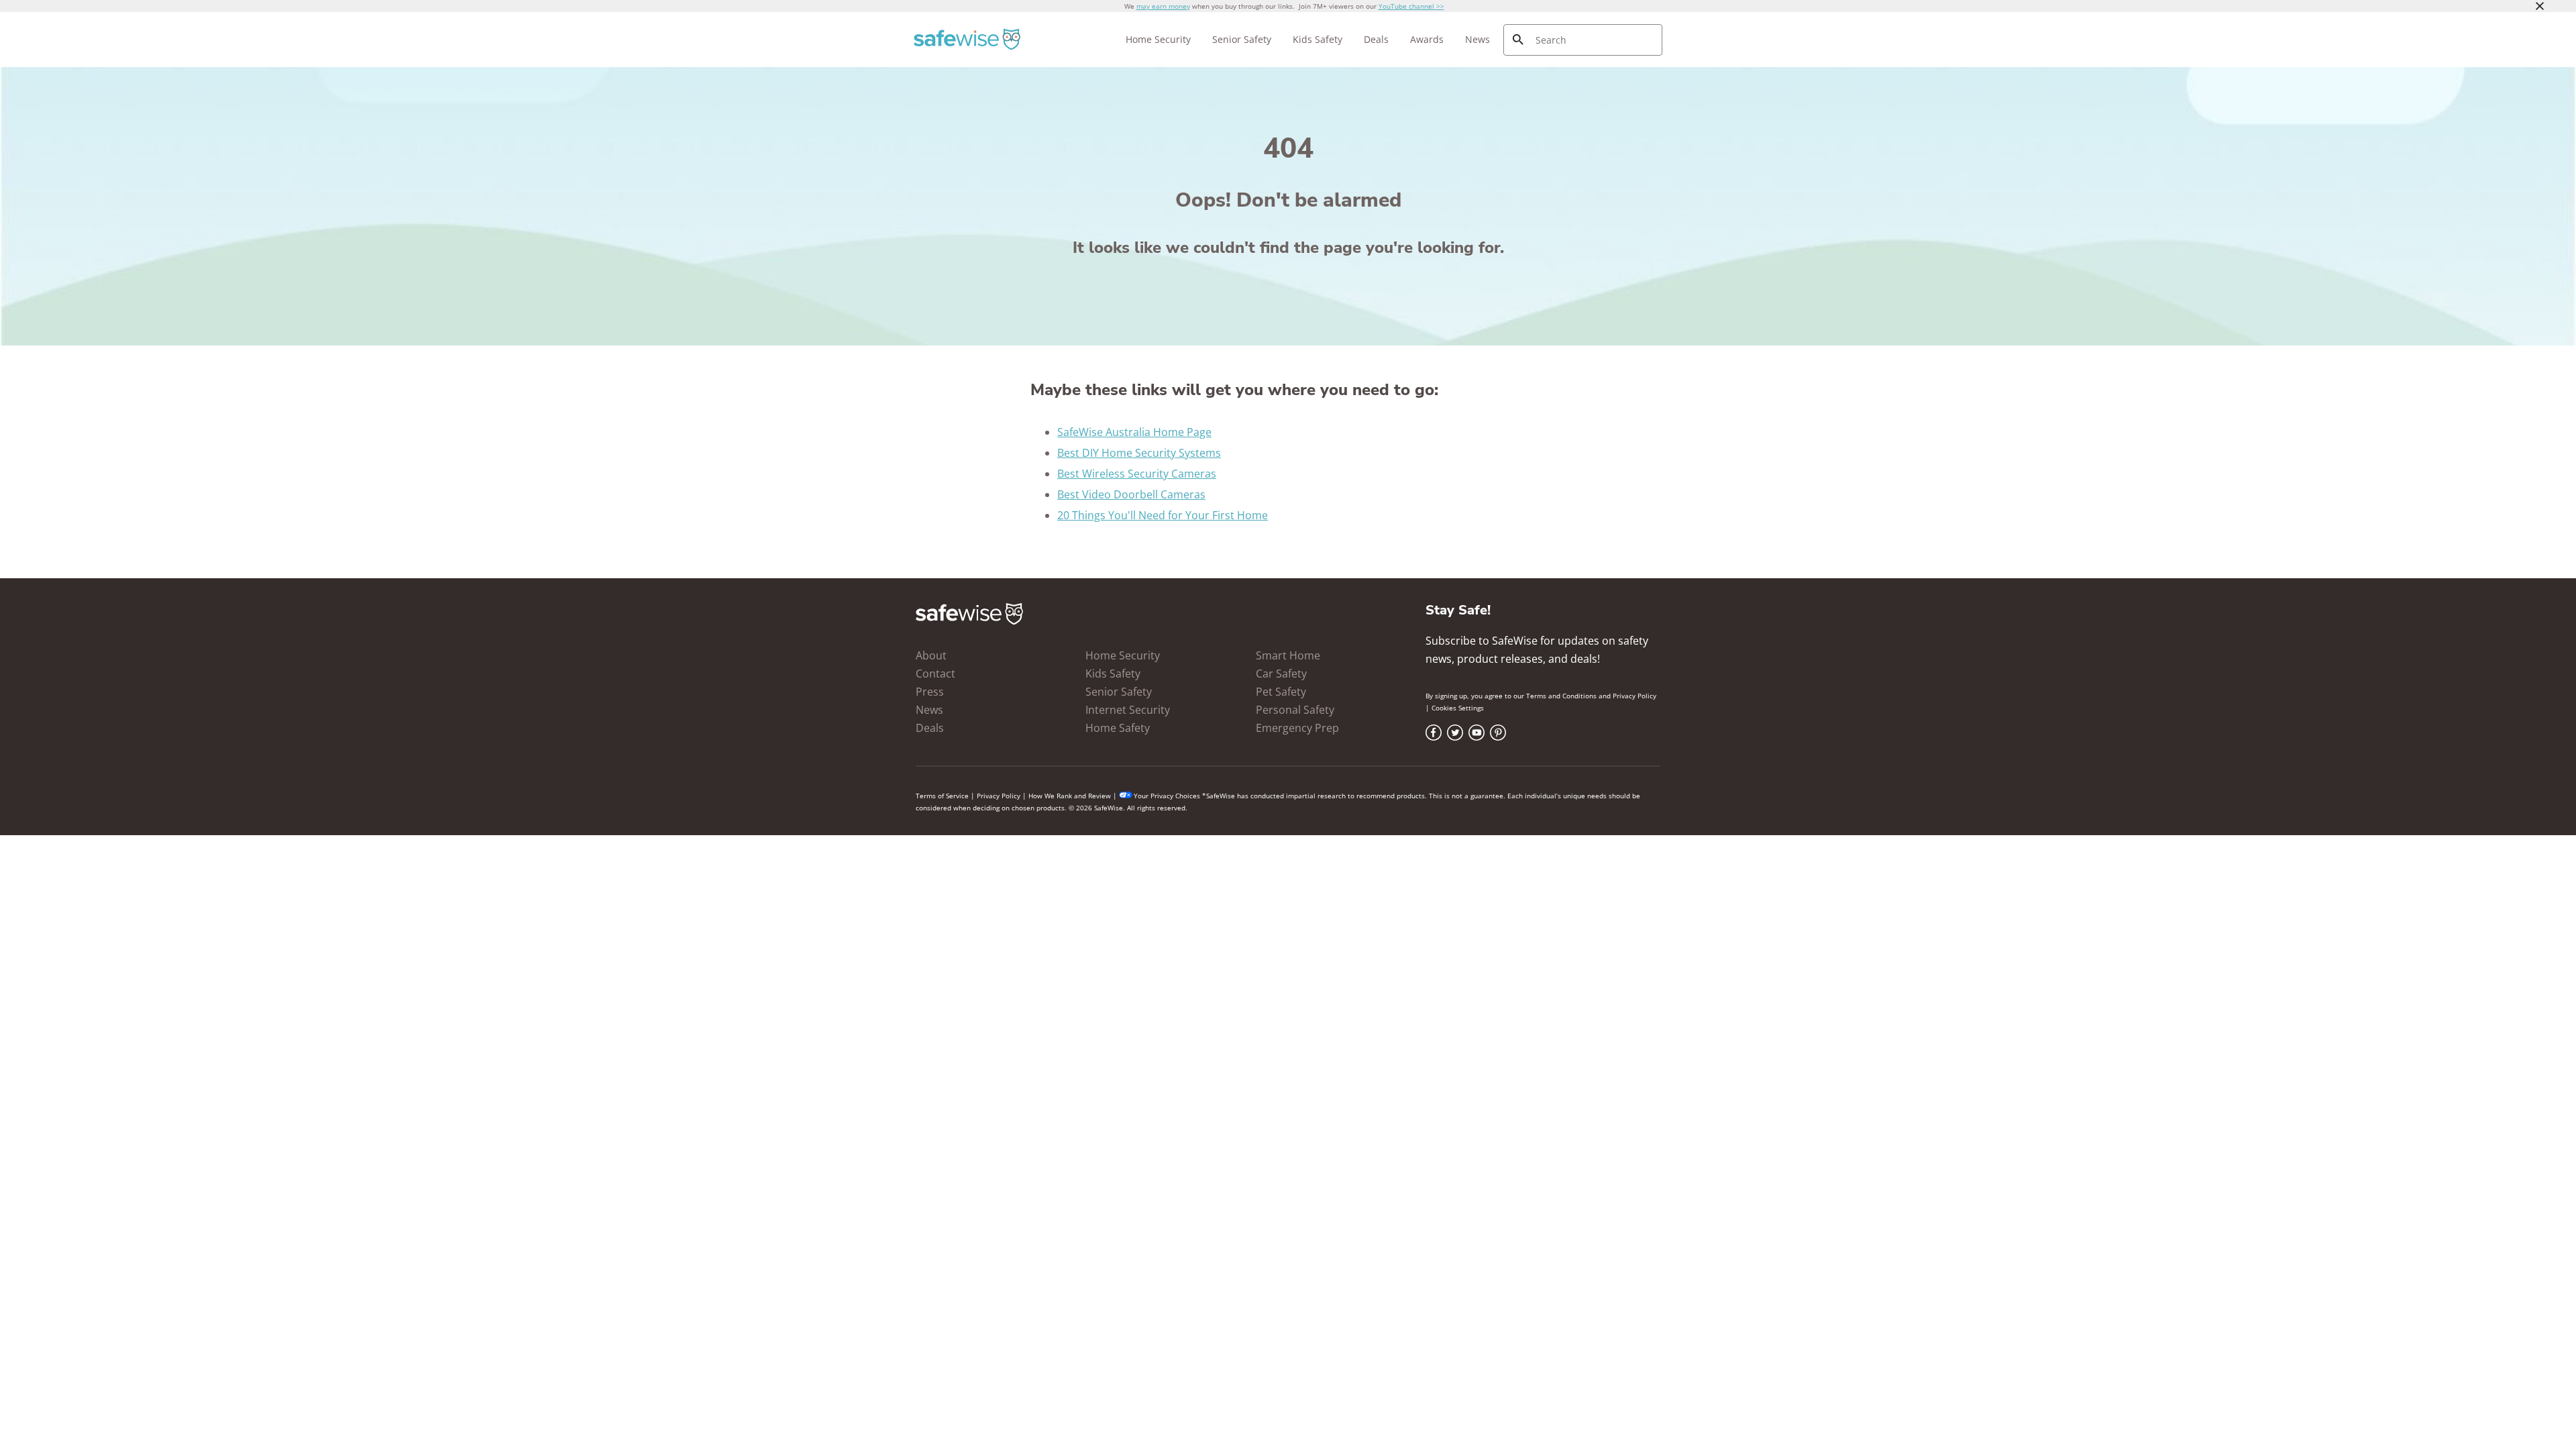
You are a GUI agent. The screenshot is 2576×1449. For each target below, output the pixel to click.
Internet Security (1128, 710)
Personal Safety (1295, 710)
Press (930, 692)
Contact (935, 674)
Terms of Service (942, 796)
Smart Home (1288, 655)
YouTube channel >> (1411, 6)
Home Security (1158, 39)
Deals (1376, 39)
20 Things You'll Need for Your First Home (1163, 515)
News (1478, 39)
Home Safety (1118, 728)
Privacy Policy (1634, 696)
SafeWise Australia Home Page (1134, 432)
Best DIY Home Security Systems (1139, 453)
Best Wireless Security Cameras (1137, 474)
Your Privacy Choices (1167, 796)
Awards (1427, 39)
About (931, 655)
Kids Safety (1318, 39)
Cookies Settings (1458, 708)
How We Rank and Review (1070, 796)
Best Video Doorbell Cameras (1131, 494)
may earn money (1163, 6)
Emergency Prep (1297, 728)
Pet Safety (1281, 692)
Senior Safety (1242, 39)
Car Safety (1281, 674)
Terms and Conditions (1561, 696)
